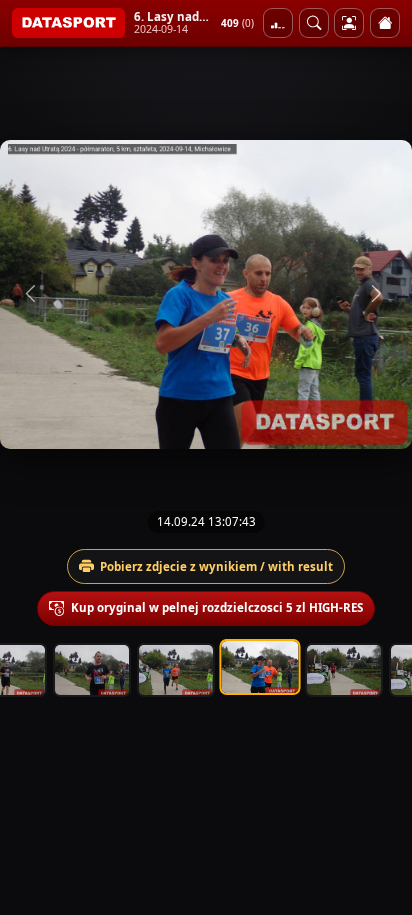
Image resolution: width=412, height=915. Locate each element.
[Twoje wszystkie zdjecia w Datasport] (349, 23)
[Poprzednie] (33, 294)
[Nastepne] (379, 294)
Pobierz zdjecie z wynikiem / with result (216, 566)
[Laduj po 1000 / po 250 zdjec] (278, 23)
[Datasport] (68, 23)
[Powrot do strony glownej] (385, 23)
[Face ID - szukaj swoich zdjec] (314, 23)
